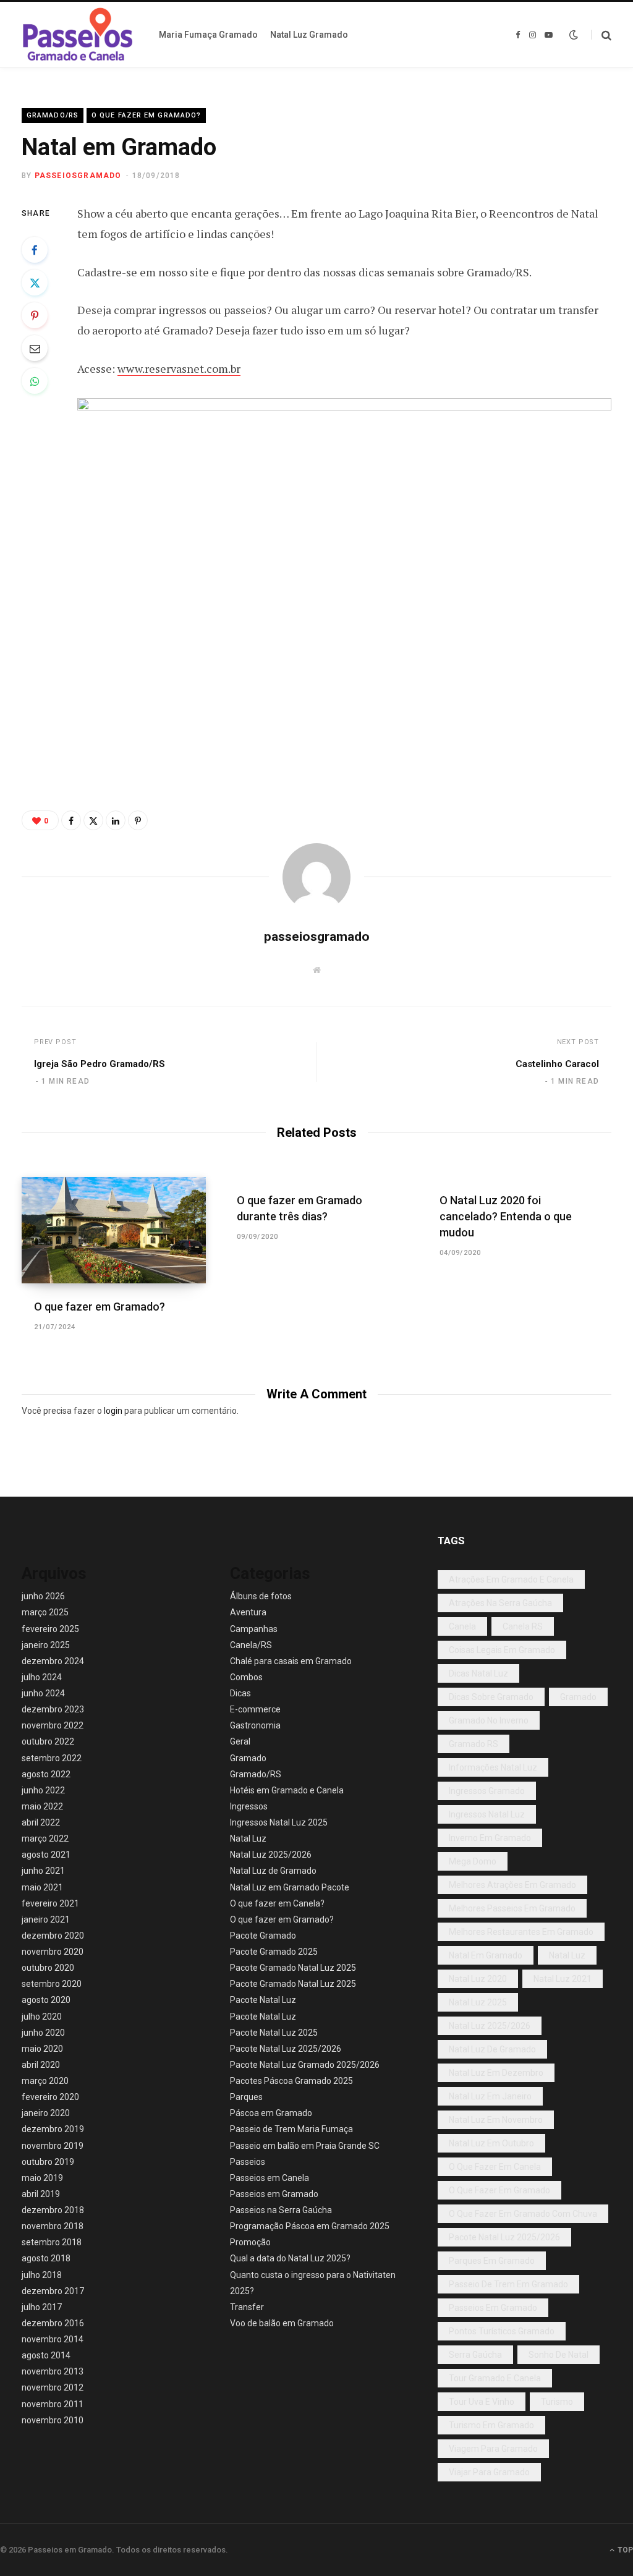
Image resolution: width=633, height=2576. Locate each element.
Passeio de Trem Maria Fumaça (291, 2129)
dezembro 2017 (53, 2291)
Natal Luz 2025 (478, 2002)
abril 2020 (41, 2065)
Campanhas (254, 1629)
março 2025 (45, 1612)
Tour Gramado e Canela (495, 2378)
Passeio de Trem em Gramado (508, 2284)
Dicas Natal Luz (478, 1673)
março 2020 (45, 2081)
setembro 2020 (52, 1984)
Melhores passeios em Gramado (512, 1908)
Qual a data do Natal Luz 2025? (290, 2258)
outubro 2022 (48, 1741)
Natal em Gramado (486, 1955)
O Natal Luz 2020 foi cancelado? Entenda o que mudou (506, 1216)
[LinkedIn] (116, 820)
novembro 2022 (53, 1725)
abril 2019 (41, 2194)
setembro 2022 (52, 1758)
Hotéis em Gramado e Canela (287, 1790)
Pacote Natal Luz (263, 2000)
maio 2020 (42, 2049)
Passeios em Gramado (274, 2194)
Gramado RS (474, 1744)
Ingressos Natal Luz (487, 1814)
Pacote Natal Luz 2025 (274, 2033)
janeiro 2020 (46, 2113)
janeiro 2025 (46, 1645)
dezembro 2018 (53, 2210)
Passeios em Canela (270, 2178)
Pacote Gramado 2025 (274, 1952)
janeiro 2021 (46, 1919)
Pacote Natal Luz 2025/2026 (286, 2049)
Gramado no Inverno (489, 1720)
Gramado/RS (53, 115)
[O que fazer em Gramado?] (114, 1230)
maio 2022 (42, 1806)
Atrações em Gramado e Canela (511, 1579)
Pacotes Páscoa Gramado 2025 (291, 2081)
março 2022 (45, 1838)
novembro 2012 (53, 2387)
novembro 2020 (53, 1952)
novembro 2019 (53, 2146)
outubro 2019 (48, 2162)
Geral (240, 1741)
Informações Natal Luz (493, 1767)
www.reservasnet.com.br (179, 368)
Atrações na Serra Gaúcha (500, 1603)
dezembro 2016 (53, 2323)
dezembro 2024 (53, 1661)
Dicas (240, 1693)
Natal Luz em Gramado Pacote (290, 1887)
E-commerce (255, 1709)
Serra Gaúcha (475, 2355)
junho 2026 (43, 1596)
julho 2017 (42, 2307)
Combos (246, 1677)
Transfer (247, 2307)
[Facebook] (35, 250)
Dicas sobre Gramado (491, 1697)
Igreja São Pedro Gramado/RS (100, 1064)
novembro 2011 (53, 2404)
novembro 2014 (53, 2339)
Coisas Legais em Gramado (502, 1650)
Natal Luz (248, 1838)
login (113, 1411)
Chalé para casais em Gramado (291, 1661)
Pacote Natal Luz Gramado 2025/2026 (305, 2065)
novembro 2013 (53, 2371)
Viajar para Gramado (489, 2472)
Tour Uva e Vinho (482, 2402)
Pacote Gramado (263, 1936)
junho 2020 (43, 2033)
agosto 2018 (46, 2258)
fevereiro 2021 (50, 1903)
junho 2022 (43, 1790)
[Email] (35, 348)
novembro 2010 (53, 2420)
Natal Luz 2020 (478, 1979)
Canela (462, 1626)
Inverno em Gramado (490, 1838)
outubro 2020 (48, 1968)
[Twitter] (35, 283)
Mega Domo (473, 1861)
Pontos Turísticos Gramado (502, 2331)
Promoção (250, 2242)
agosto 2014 (46, 2355)
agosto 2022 (46, 1774)
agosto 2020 (46, 2000)
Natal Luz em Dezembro (496, 2073)
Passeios (248, 2162)
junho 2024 (43, 1693)
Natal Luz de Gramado (273, 1871)
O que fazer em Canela (495, 2167)
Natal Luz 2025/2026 (271, 1855)
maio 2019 (42, 2178)
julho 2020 (42, 2017)
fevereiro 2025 (50, 1629)
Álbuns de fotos (261, 1596)
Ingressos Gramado (487, 1791)
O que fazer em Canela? (277, 1903)
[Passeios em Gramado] (78, 35)
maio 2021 (42, 1887)
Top (624, 2550)
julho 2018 (42, 2275)
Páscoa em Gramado (271, 2113)
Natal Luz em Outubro (491, 2143)
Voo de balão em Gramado (282, 2323)
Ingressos (249, 1806)
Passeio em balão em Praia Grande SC (305, 2146)
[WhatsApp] (35, 381)
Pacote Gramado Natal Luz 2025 (293, 1968)
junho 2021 (43, 1871)
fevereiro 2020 (50, 2097)
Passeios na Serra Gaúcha (281, 2210)
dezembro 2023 (53, 1709)
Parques (246, 2097)
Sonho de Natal (559, 2355)
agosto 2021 (46, 1855)
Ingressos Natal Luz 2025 (279, 1822)
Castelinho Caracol (557, 1064)
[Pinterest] (35, 315)
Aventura (248, 1612)
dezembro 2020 (53, 1936)
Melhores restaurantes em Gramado (521, 1932)
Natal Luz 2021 (563, 1979)
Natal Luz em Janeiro (490, 2096)
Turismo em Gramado (491, 2425)
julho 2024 (42, 1677)
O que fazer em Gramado (499, 2190)
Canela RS (523, 1626)
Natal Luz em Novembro (496, 2120)
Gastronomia (255, 1725)
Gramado (248, 1758)
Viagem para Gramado (493, 2449)
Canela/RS (251, 1645)
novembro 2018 (53, 2226)
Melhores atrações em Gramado (512, 1885)
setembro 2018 (52, 2242)
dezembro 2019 (53, 2129)
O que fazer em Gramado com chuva (523, 2214)
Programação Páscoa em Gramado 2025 (310, 2226)
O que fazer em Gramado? (146, 115)
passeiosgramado (78, 176)
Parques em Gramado (492, 2261)
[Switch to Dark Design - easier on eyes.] (574, 35)
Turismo (557, 2402)
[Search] (601, 35)
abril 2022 (41, 1822)
